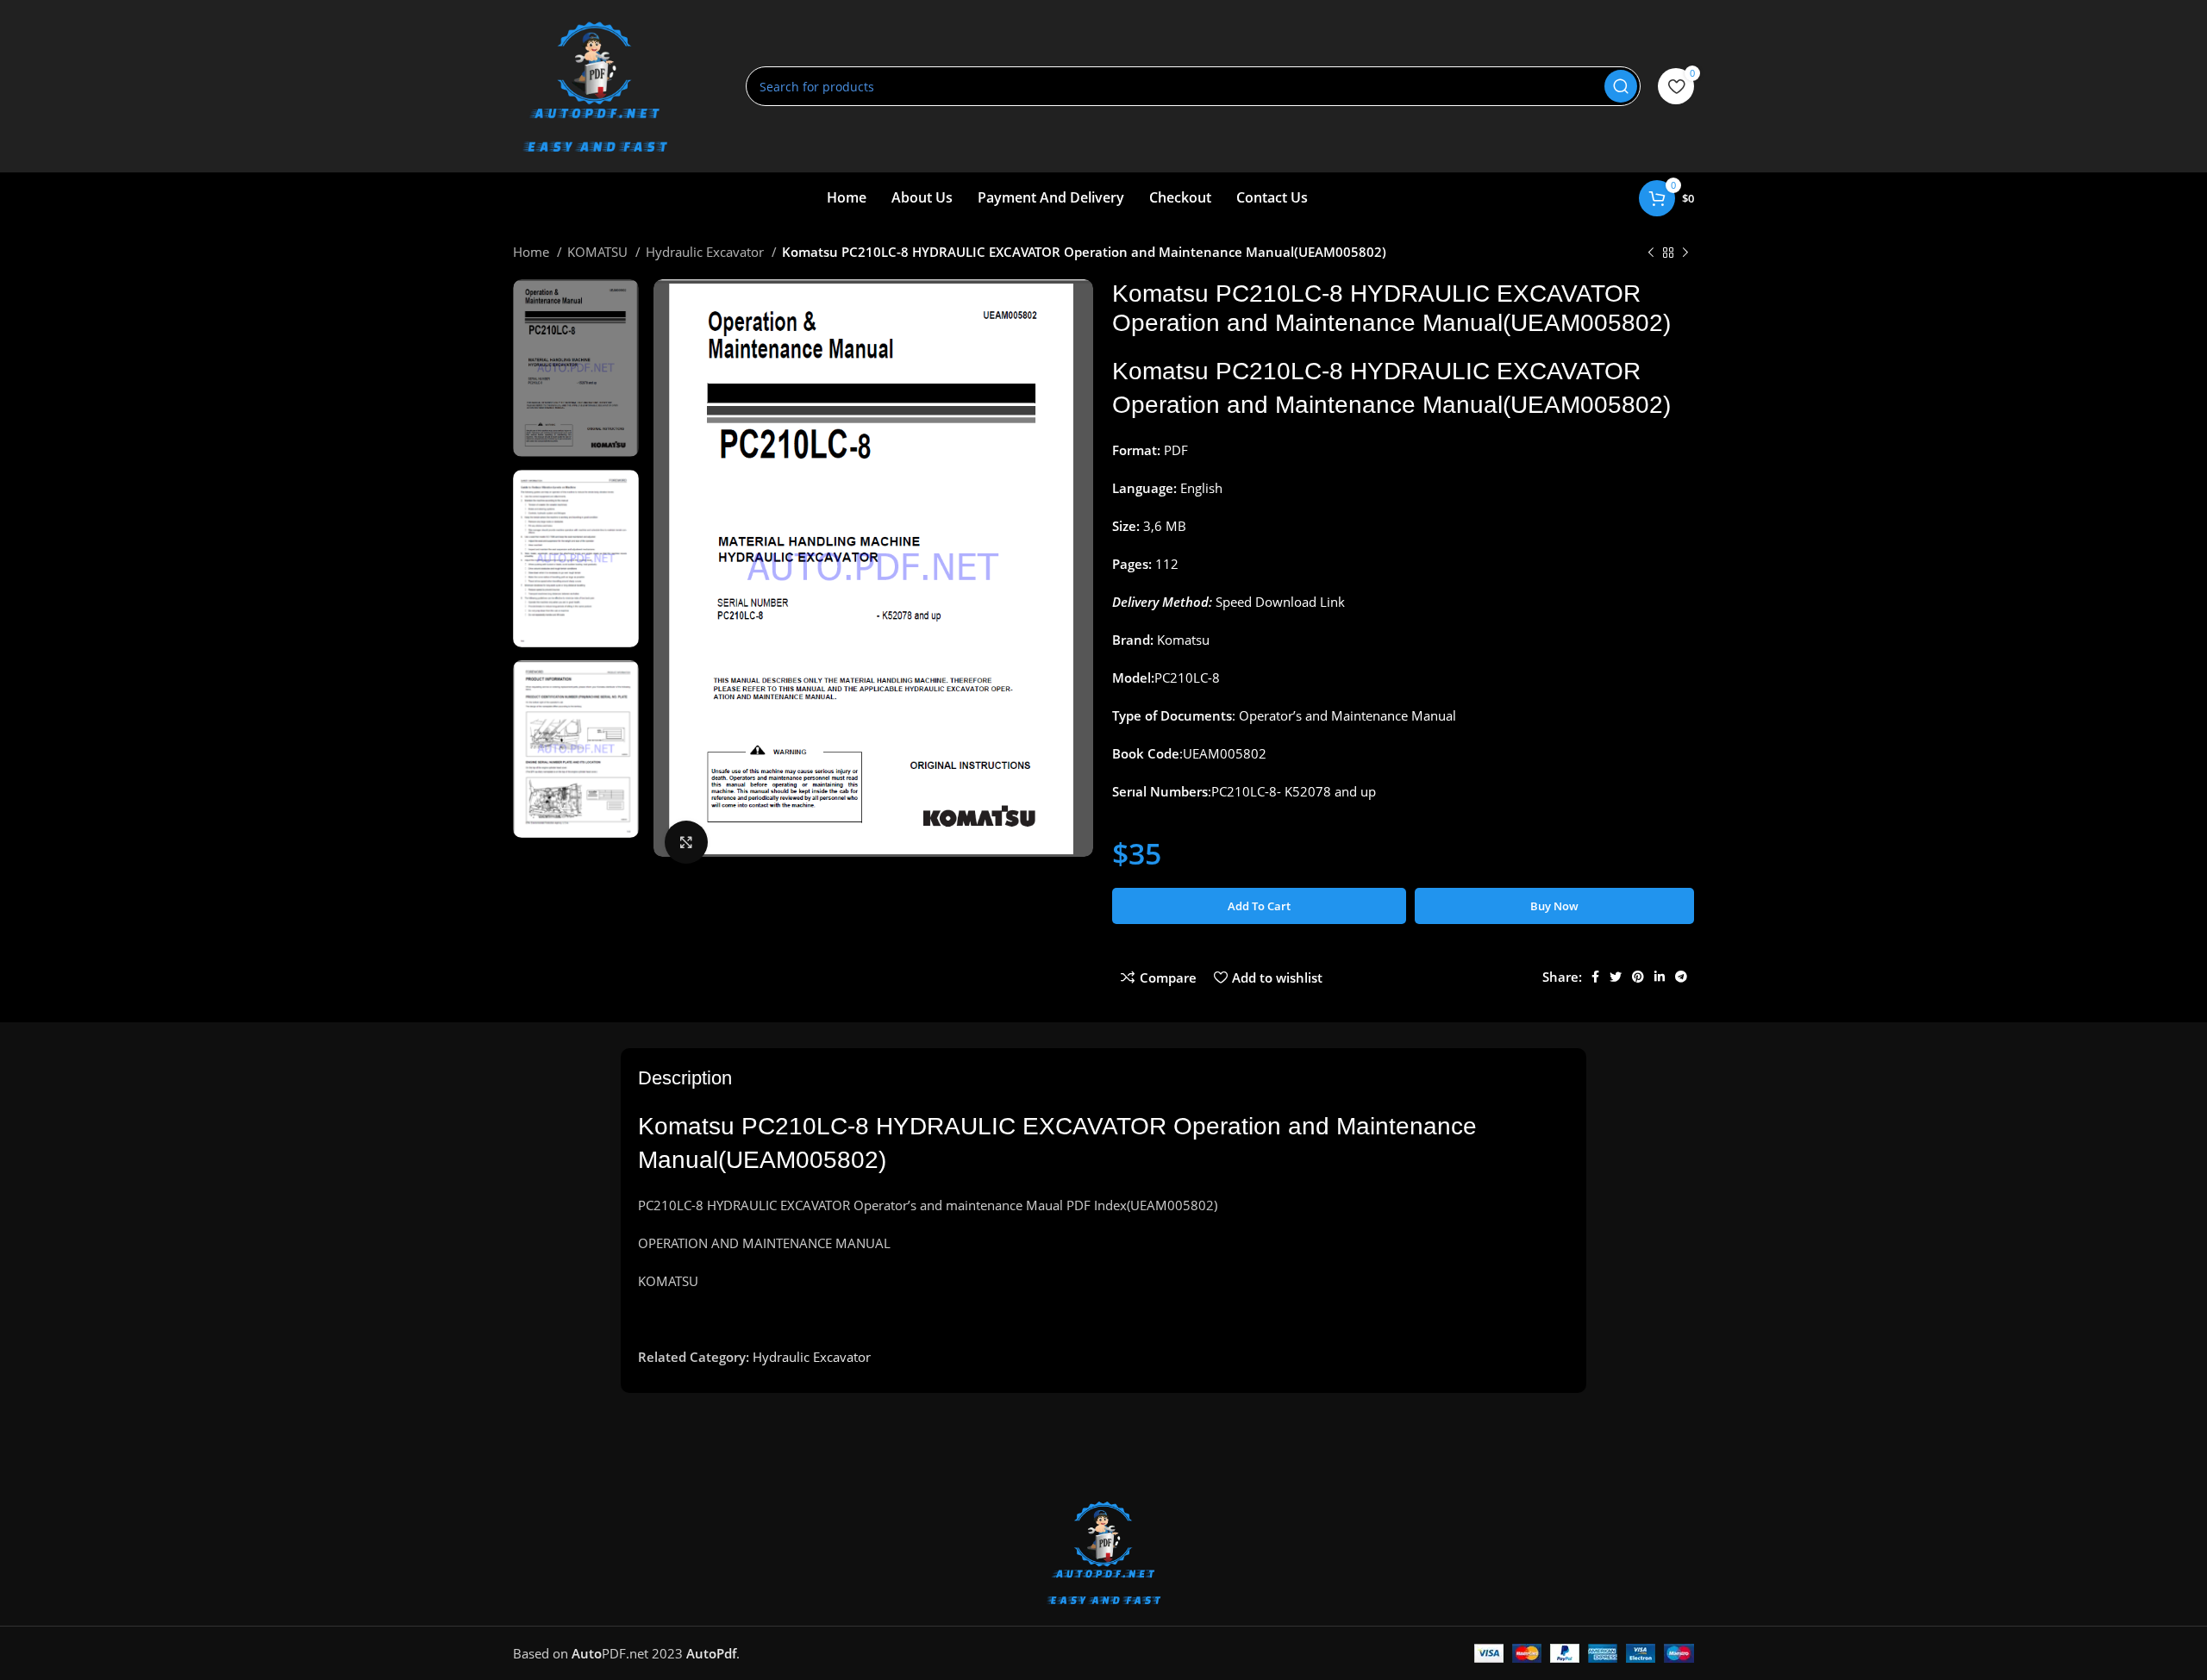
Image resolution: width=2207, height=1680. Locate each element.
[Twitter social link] (1616, 977)
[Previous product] (1651, 253)
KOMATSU (599, 252)
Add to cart (1259, 906)
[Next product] (1685, 253)
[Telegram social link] (1681, 977)
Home (533, 252)
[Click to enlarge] (686, 842)
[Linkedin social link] (1660, 977)
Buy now (1554, 906)
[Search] (1621, 86)
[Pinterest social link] (1638, 977)
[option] (576, 368)
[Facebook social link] (1595, 977)
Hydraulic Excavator (706, 252)
